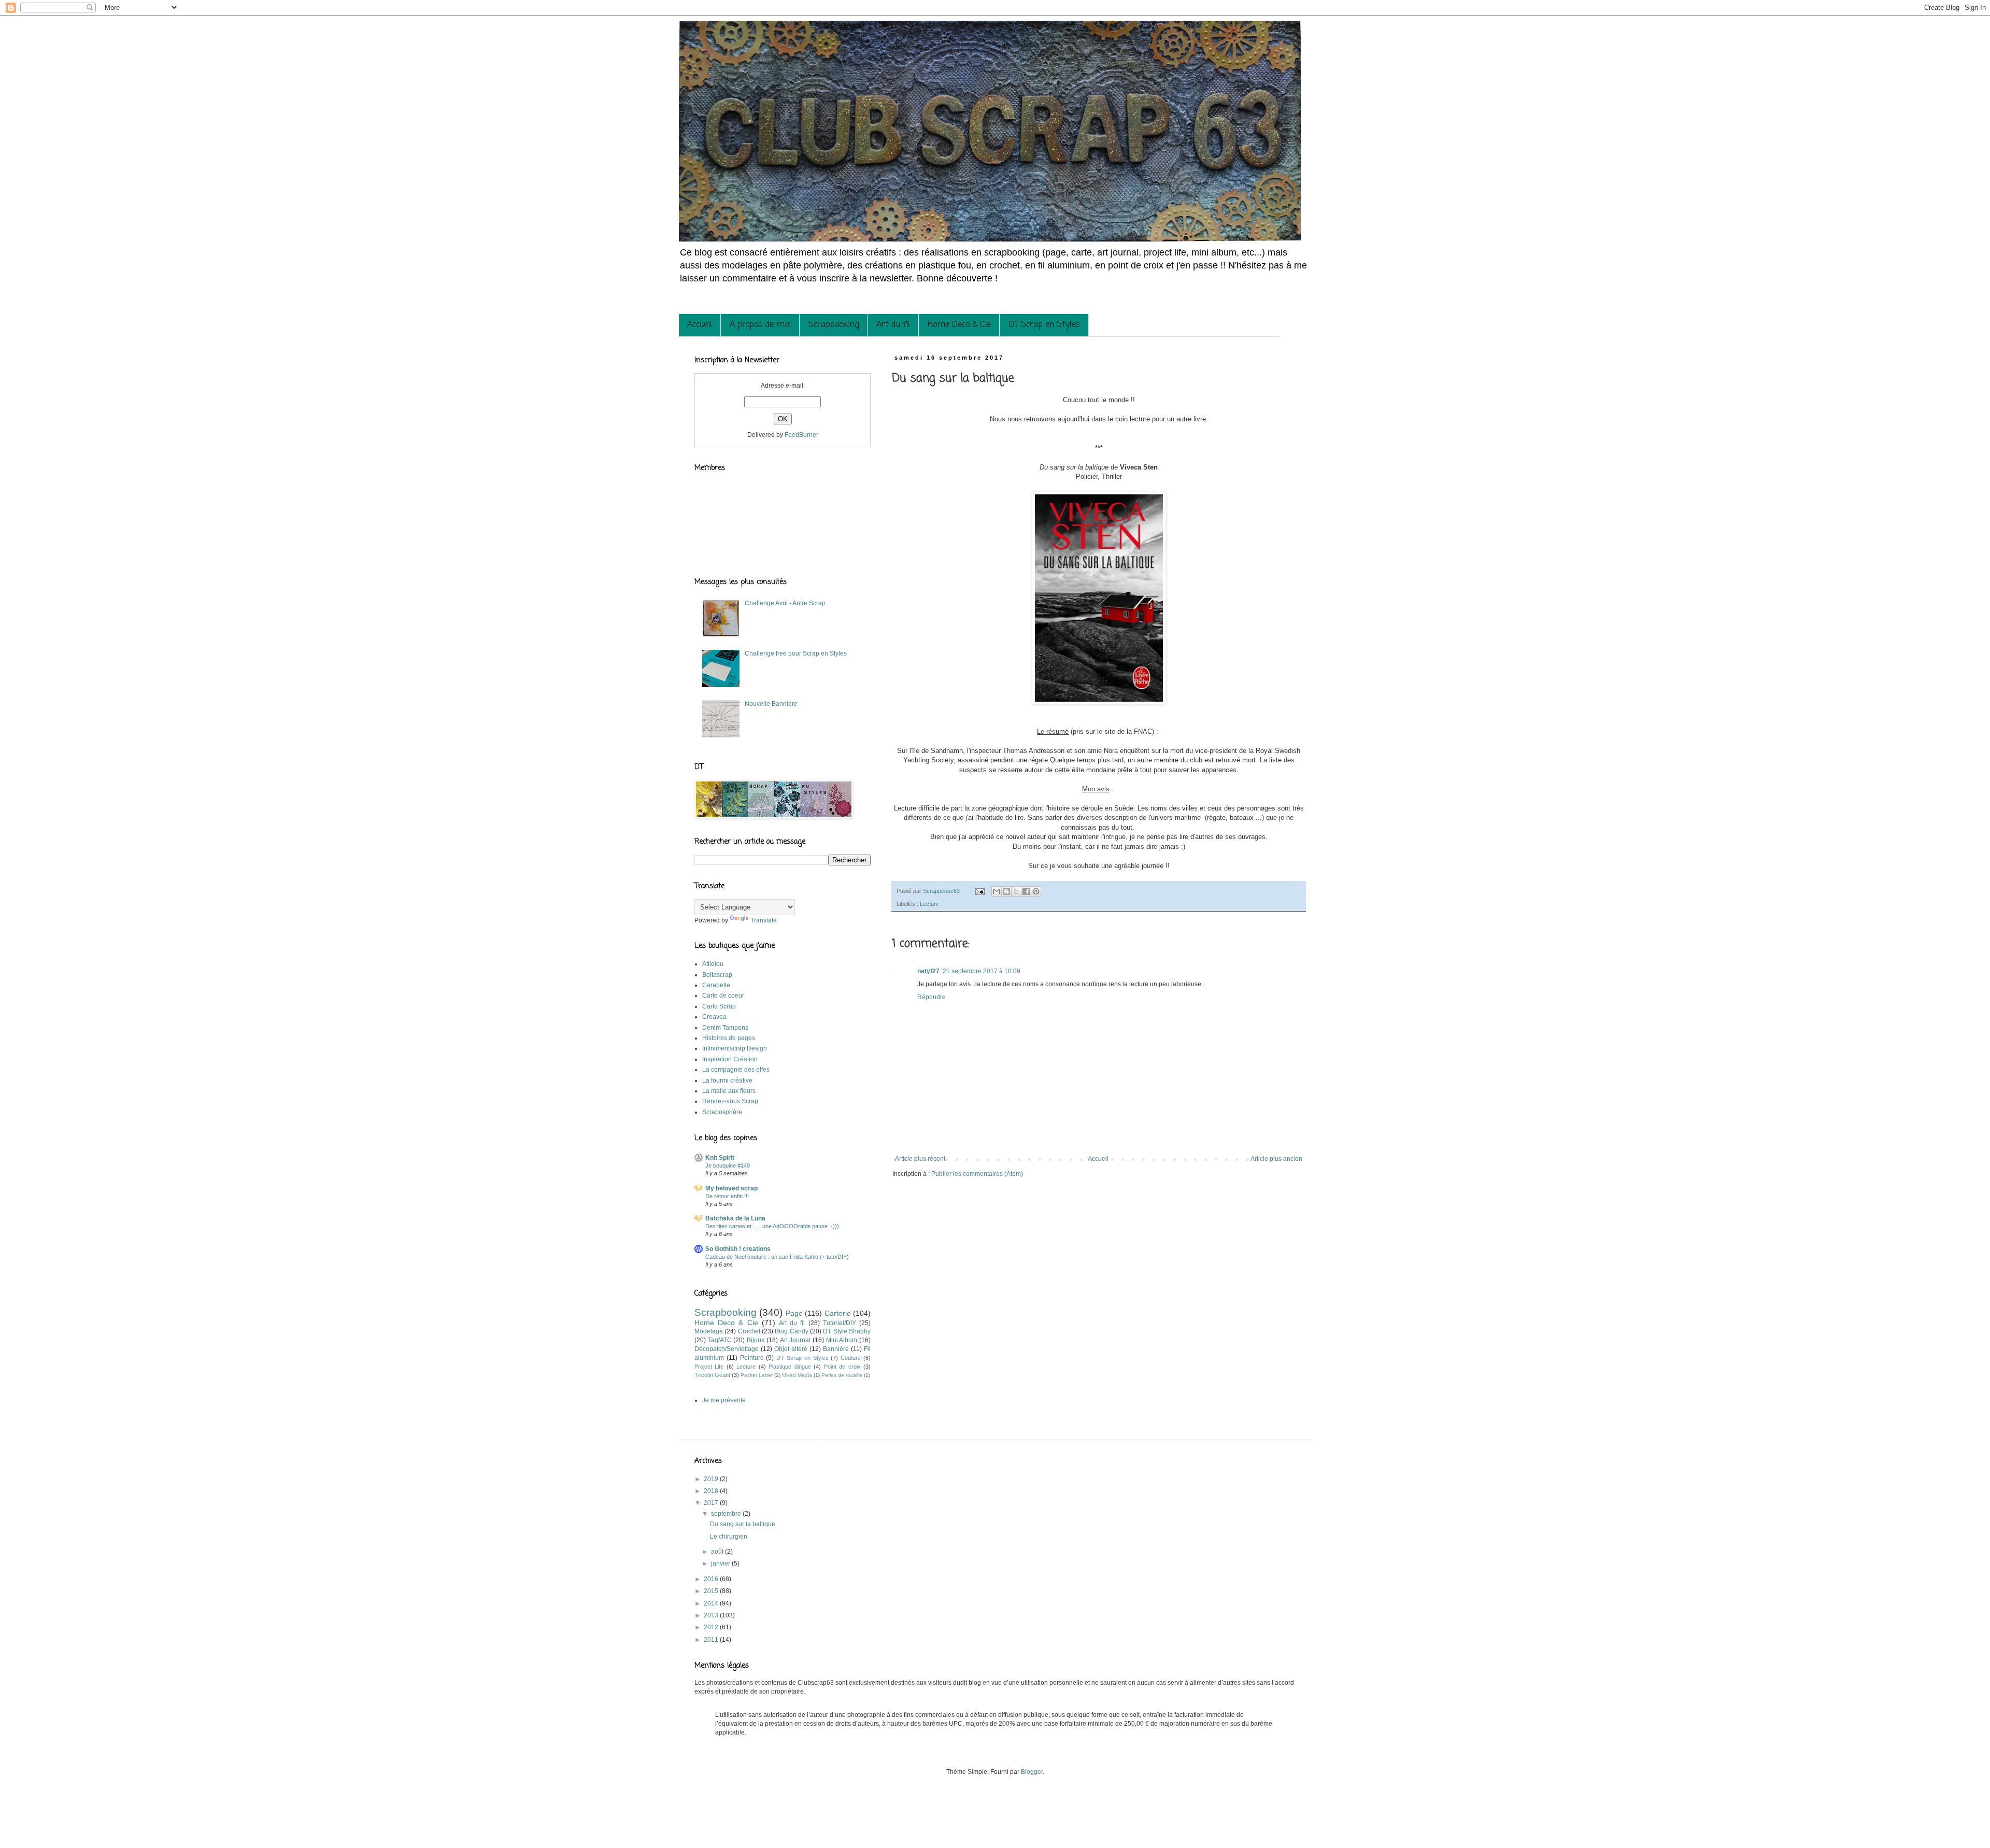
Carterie (838, 1313)
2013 (712, 1615)
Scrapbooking (834, 325)
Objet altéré (791, 1349)
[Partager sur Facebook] (1026, 891)
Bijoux (756, 1340)
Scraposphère (722, 1112)
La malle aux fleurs (729, 1091)
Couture (851, 1358)
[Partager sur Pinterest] (1036, 891)
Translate (764, 920)
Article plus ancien (1276, 1159)
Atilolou (713, 964)
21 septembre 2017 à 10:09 (982, 971)
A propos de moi (760, 325)
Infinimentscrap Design (735, 1048)
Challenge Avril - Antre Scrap (785, 603)
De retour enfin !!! (727, 1196)
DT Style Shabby (847, 1331)
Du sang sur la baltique (743, 1524)
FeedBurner (801, 435)
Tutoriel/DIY (840, 1323)
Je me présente (724, 1400)
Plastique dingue (790, 1367)
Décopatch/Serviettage (727, 1349)
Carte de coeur (723, 996)
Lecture (929, 904)
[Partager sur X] (1016, 891)
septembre (727, 1514)
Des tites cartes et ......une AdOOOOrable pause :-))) (772, 1226)
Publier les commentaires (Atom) (977, 1174)
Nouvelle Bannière (771, 704)
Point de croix (842, 1367)
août (718, 1552)
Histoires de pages (729, 1038)
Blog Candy (791, 1331)
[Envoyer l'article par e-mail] (979, 891)
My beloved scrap (731, 1188)
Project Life (709, 1367)
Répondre (932, 997)
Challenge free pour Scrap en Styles (796, 653)
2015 (712, 1591)
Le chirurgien (729, 1537)
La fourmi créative (727, 1081)
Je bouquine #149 (728, 1165)
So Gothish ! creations (738, 1249)
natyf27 (928, 971)
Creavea (714, 1017)
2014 (712, 1603)
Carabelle (716, 985)
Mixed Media (797, 1375)
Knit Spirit (720, 1158)
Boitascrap (717, 975)
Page (794, 1313)
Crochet (749, 1331)
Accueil (700, 325)
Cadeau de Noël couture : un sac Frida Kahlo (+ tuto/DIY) (777, 1257)
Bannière (836, 1349)
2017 (712, 1503)
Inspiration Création (730, 1059)
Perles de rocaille (842, 1375)
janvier (721, 1563)
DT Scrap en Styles (1044, 325)
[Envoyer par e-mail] (997, 891)
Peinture (752, 1358)
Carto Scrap (719, 1006)
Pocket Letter (757, 1375)
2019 (712, 1479)
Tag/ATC (720, 1340)
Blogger (1032, 1772)
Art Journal (795, 1340)
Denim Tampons (725, 1028)
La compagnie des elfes (736, 1070)
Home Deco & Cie (959, 325)
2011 (712, 1640)
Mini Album (842, 1340)
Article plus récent (920, 1159)
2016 (712, 1579)
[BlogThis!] (1006, 891)
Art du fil (893, 325)
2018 (712, 1491)
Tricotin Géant (712, 1375)
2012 (712, 1627)
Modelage (709, 1331)
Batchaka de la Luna (735, 1218)
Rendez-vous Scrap (730, 1101)
